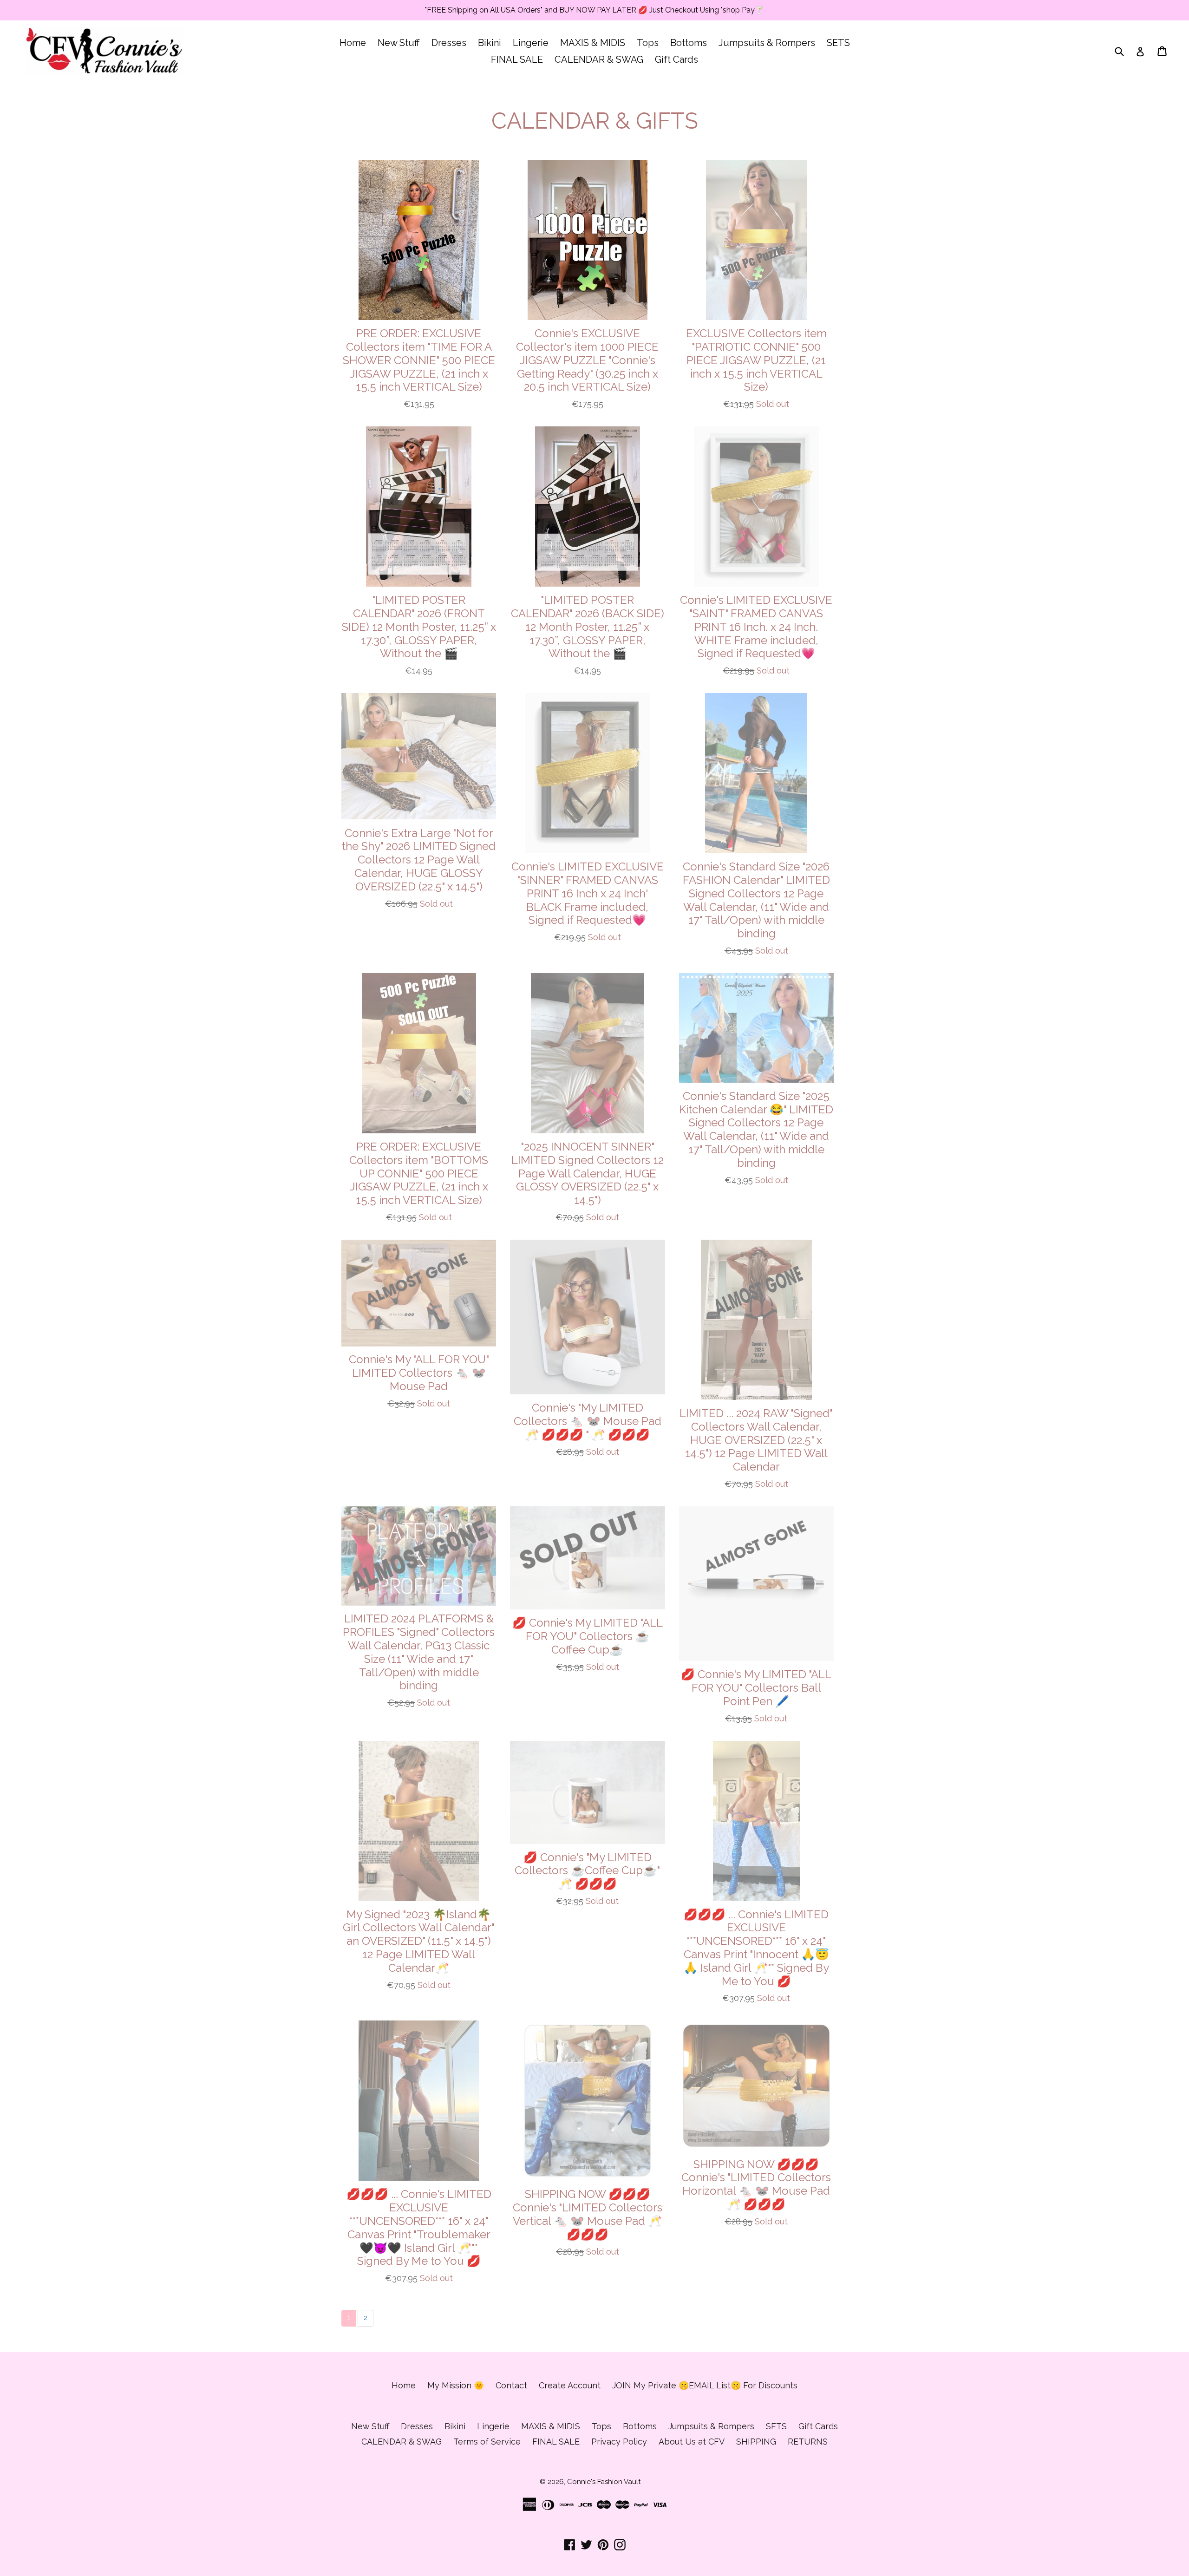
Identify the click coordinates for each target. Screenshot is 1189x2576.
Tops (648, 43)
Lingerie (531, 43)
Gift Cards (676, 59)
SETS (838, 43)
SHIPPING (756, 2442)
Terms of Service (487, 2442)
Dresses (449, 43)
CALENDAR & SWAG (599, 59)
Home (353, 43)
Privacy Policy (619, 2442)
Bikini (490, 43)
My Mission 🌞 (456, 2385)
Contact (511, 2385)
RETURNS (808, 2442)
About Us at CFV (692, 2442)
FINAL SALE (517, 59)
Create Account (570, 2385)
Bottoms (689, 43)
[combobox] (1125, 51)
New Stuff (399, 43)
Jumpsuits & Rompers (767, 43)
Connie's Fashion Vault (604, 2482)
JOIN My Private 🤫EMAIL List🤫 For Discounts (705, 2385)
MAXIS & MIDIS (593, 43)
